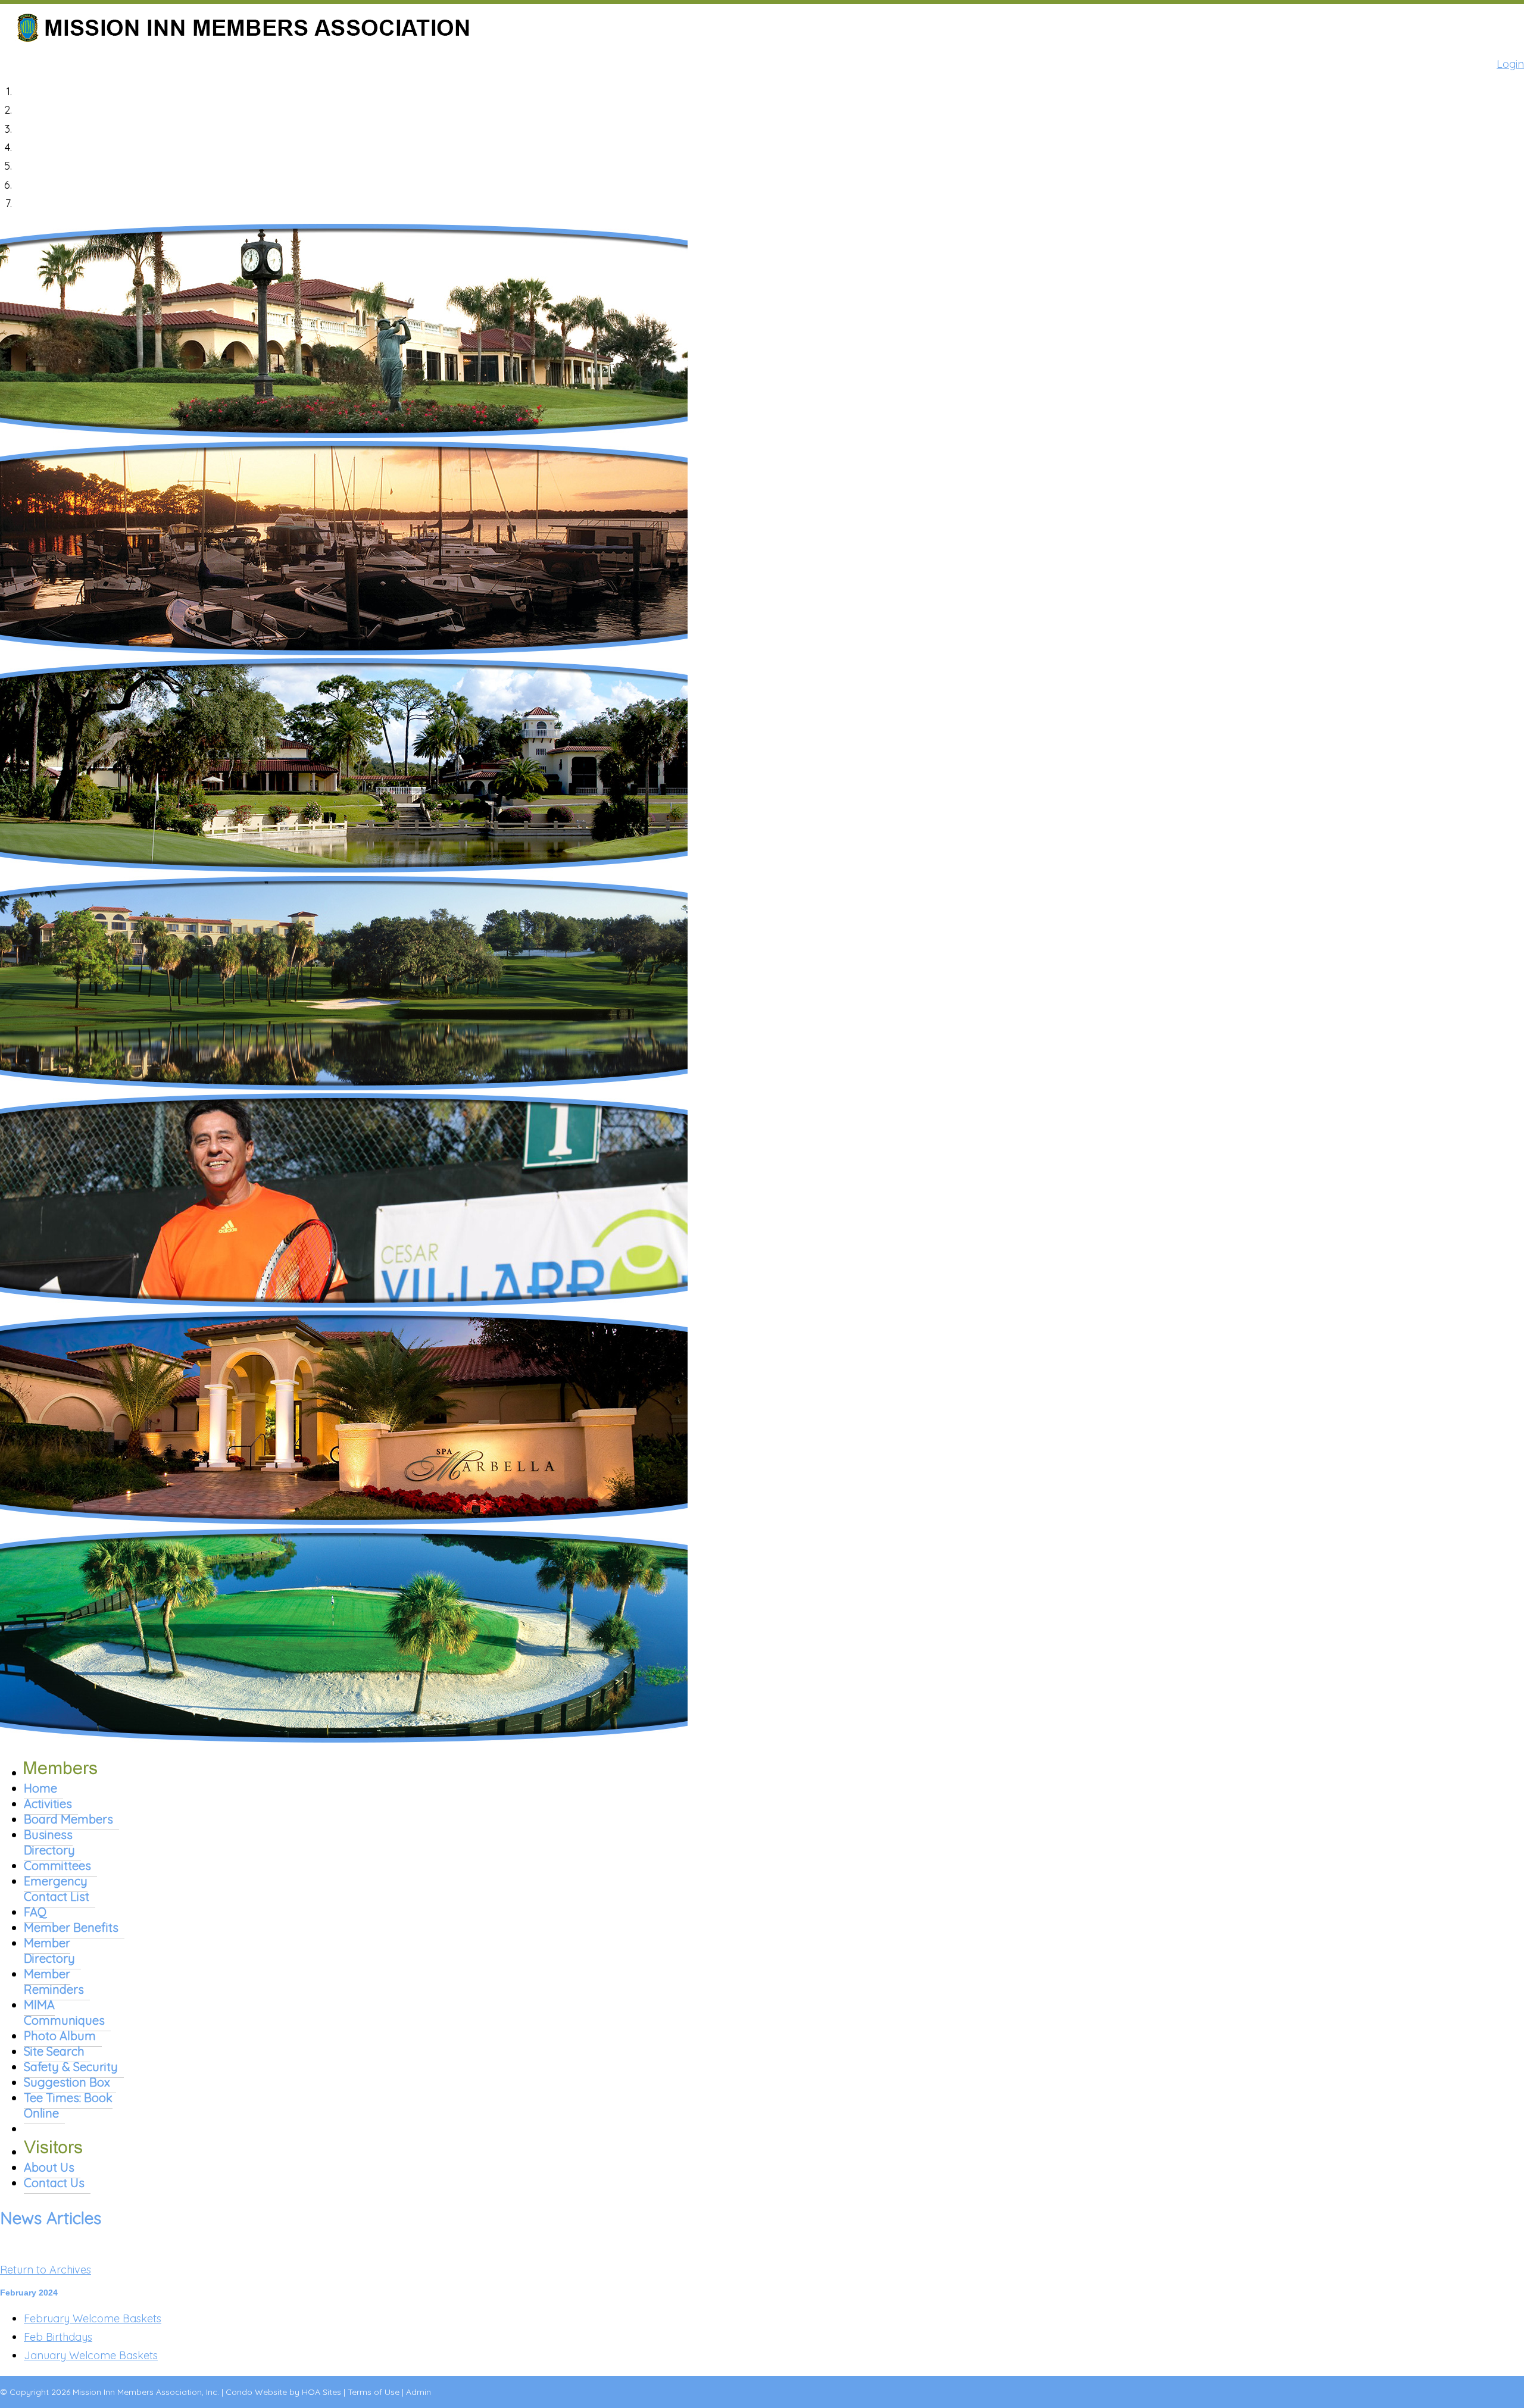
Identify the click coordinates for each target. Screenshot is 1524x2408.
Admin (419, 2392)
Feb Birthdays (58, 2337)
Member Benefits (71, 1927)
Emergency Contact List (57, 1889)
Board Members (68, 1819)
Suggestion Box (67, 2082)
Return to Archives (46, 2270)
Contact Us (54, 2183)
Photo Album (60, 2036)
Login (1510, 64)
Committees (57, 1866)
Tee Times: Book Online (68, 2105)
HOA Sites (321, 2392)
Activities (48, 1804)
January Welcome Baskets (91, 2355)
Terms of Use (374, 2392)
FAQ (35, 1912)
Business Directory (49, 1842)
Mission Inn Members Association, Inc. (146, 2392)
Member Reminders (54, 1982)
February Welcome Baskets (93, 2318)
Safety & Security (71, 2067)
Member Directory (49, 1951)
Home (40, 1788)
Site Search (54, 2051)
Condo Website (256, 2392)
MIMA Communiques (64, 2013)
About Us (49, 2167)
